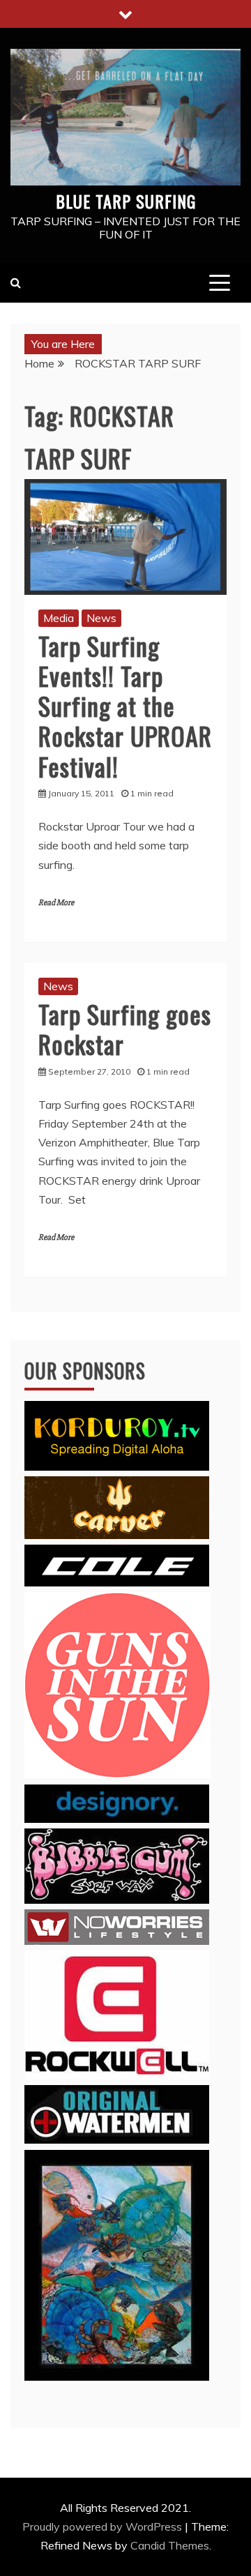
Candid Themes (170, 2545)
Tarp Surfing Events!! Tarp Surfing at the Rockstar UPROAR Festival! (125, 706)
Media (59, 618)
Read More (56, 903)
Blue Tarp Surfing (126, 201)
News (101, 618)
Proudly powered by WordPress (104, 2526)
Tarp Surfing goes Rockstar (125, 1029)
